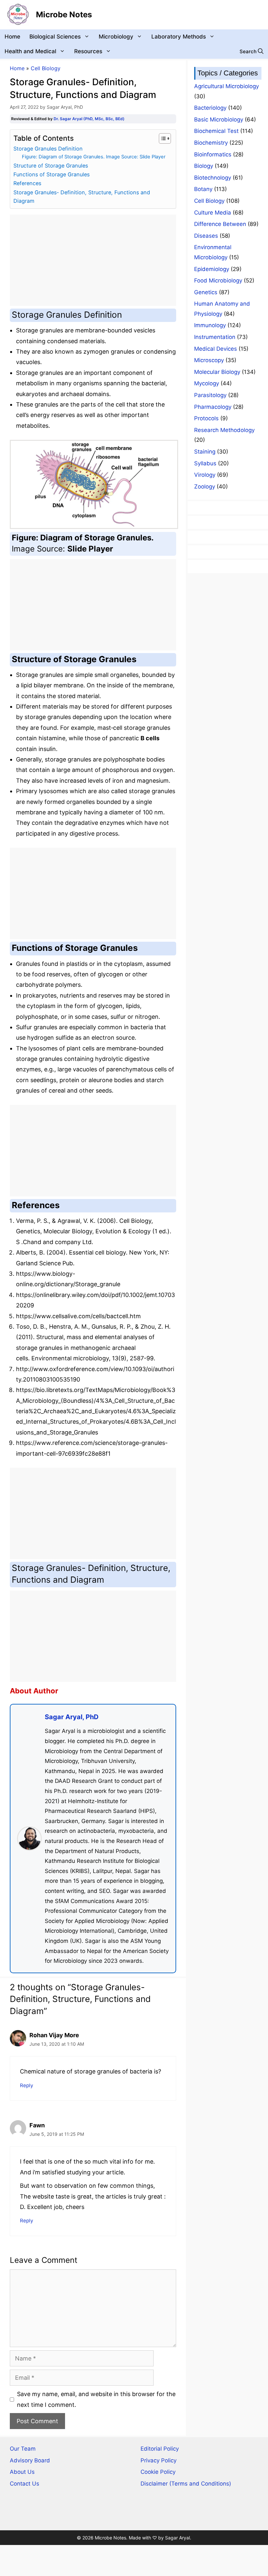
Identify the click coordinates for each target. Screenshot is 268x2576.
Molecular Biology (217, 372)
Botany (203, 189)
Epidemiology (212, 269)
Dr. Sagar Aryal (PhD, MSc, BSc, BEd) (89, 119)
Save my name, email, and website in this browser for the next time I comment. (96, 2399)
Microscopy (209, 360)
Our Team (23, 2449)
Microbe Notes (64, 15)
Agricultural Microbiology (226, 86)
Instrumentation (215, 337)
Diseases (206, 236)
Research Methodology (224, 430)
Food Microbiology (218, 280)
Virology (205, 475)
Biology (204, 166)
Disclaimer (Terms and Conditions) (186, 2484)
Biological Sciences (55, 37)
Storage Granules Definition (48, 149)
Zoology (205, 487)
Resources (88, 51)
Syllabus (205, 463)
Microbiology (116, 37)
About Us (22, 2472)
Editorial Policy (160, 2449)
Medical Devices (216, 349)
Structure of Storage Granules (51, 166)
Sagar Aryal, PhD (72, 1717)
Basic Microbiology (219, 120)
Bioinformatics (213, 154)
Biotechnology (213, 178)
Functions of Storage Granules (51, 174)
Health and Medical (30, 51)
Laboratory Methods (179, 37)
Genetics (206, 292)
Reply (27, 2085)
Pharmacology (213, 407)
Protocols (206, 418)
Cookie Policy (158, 2472)
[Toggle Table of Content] (162, 138)
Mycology (207, 383)
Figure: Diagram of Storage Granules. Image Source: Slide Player (94, 157)
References (27, 183)
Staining (205, 452)
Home (12, 37)
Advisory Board (30, 2460)
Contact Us (25, 2484)
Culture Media (213, 213)
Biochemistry (211, 143)
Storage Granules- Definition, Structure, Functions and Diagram (82, 197)
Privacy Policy (159, 2460)
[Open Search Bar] (251, 51)
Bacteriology (210, 108)
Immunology (210, 325)
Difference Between (220, 224)
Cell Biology (46, 68)
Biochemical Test (216, 131)
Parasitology (210, 395)
